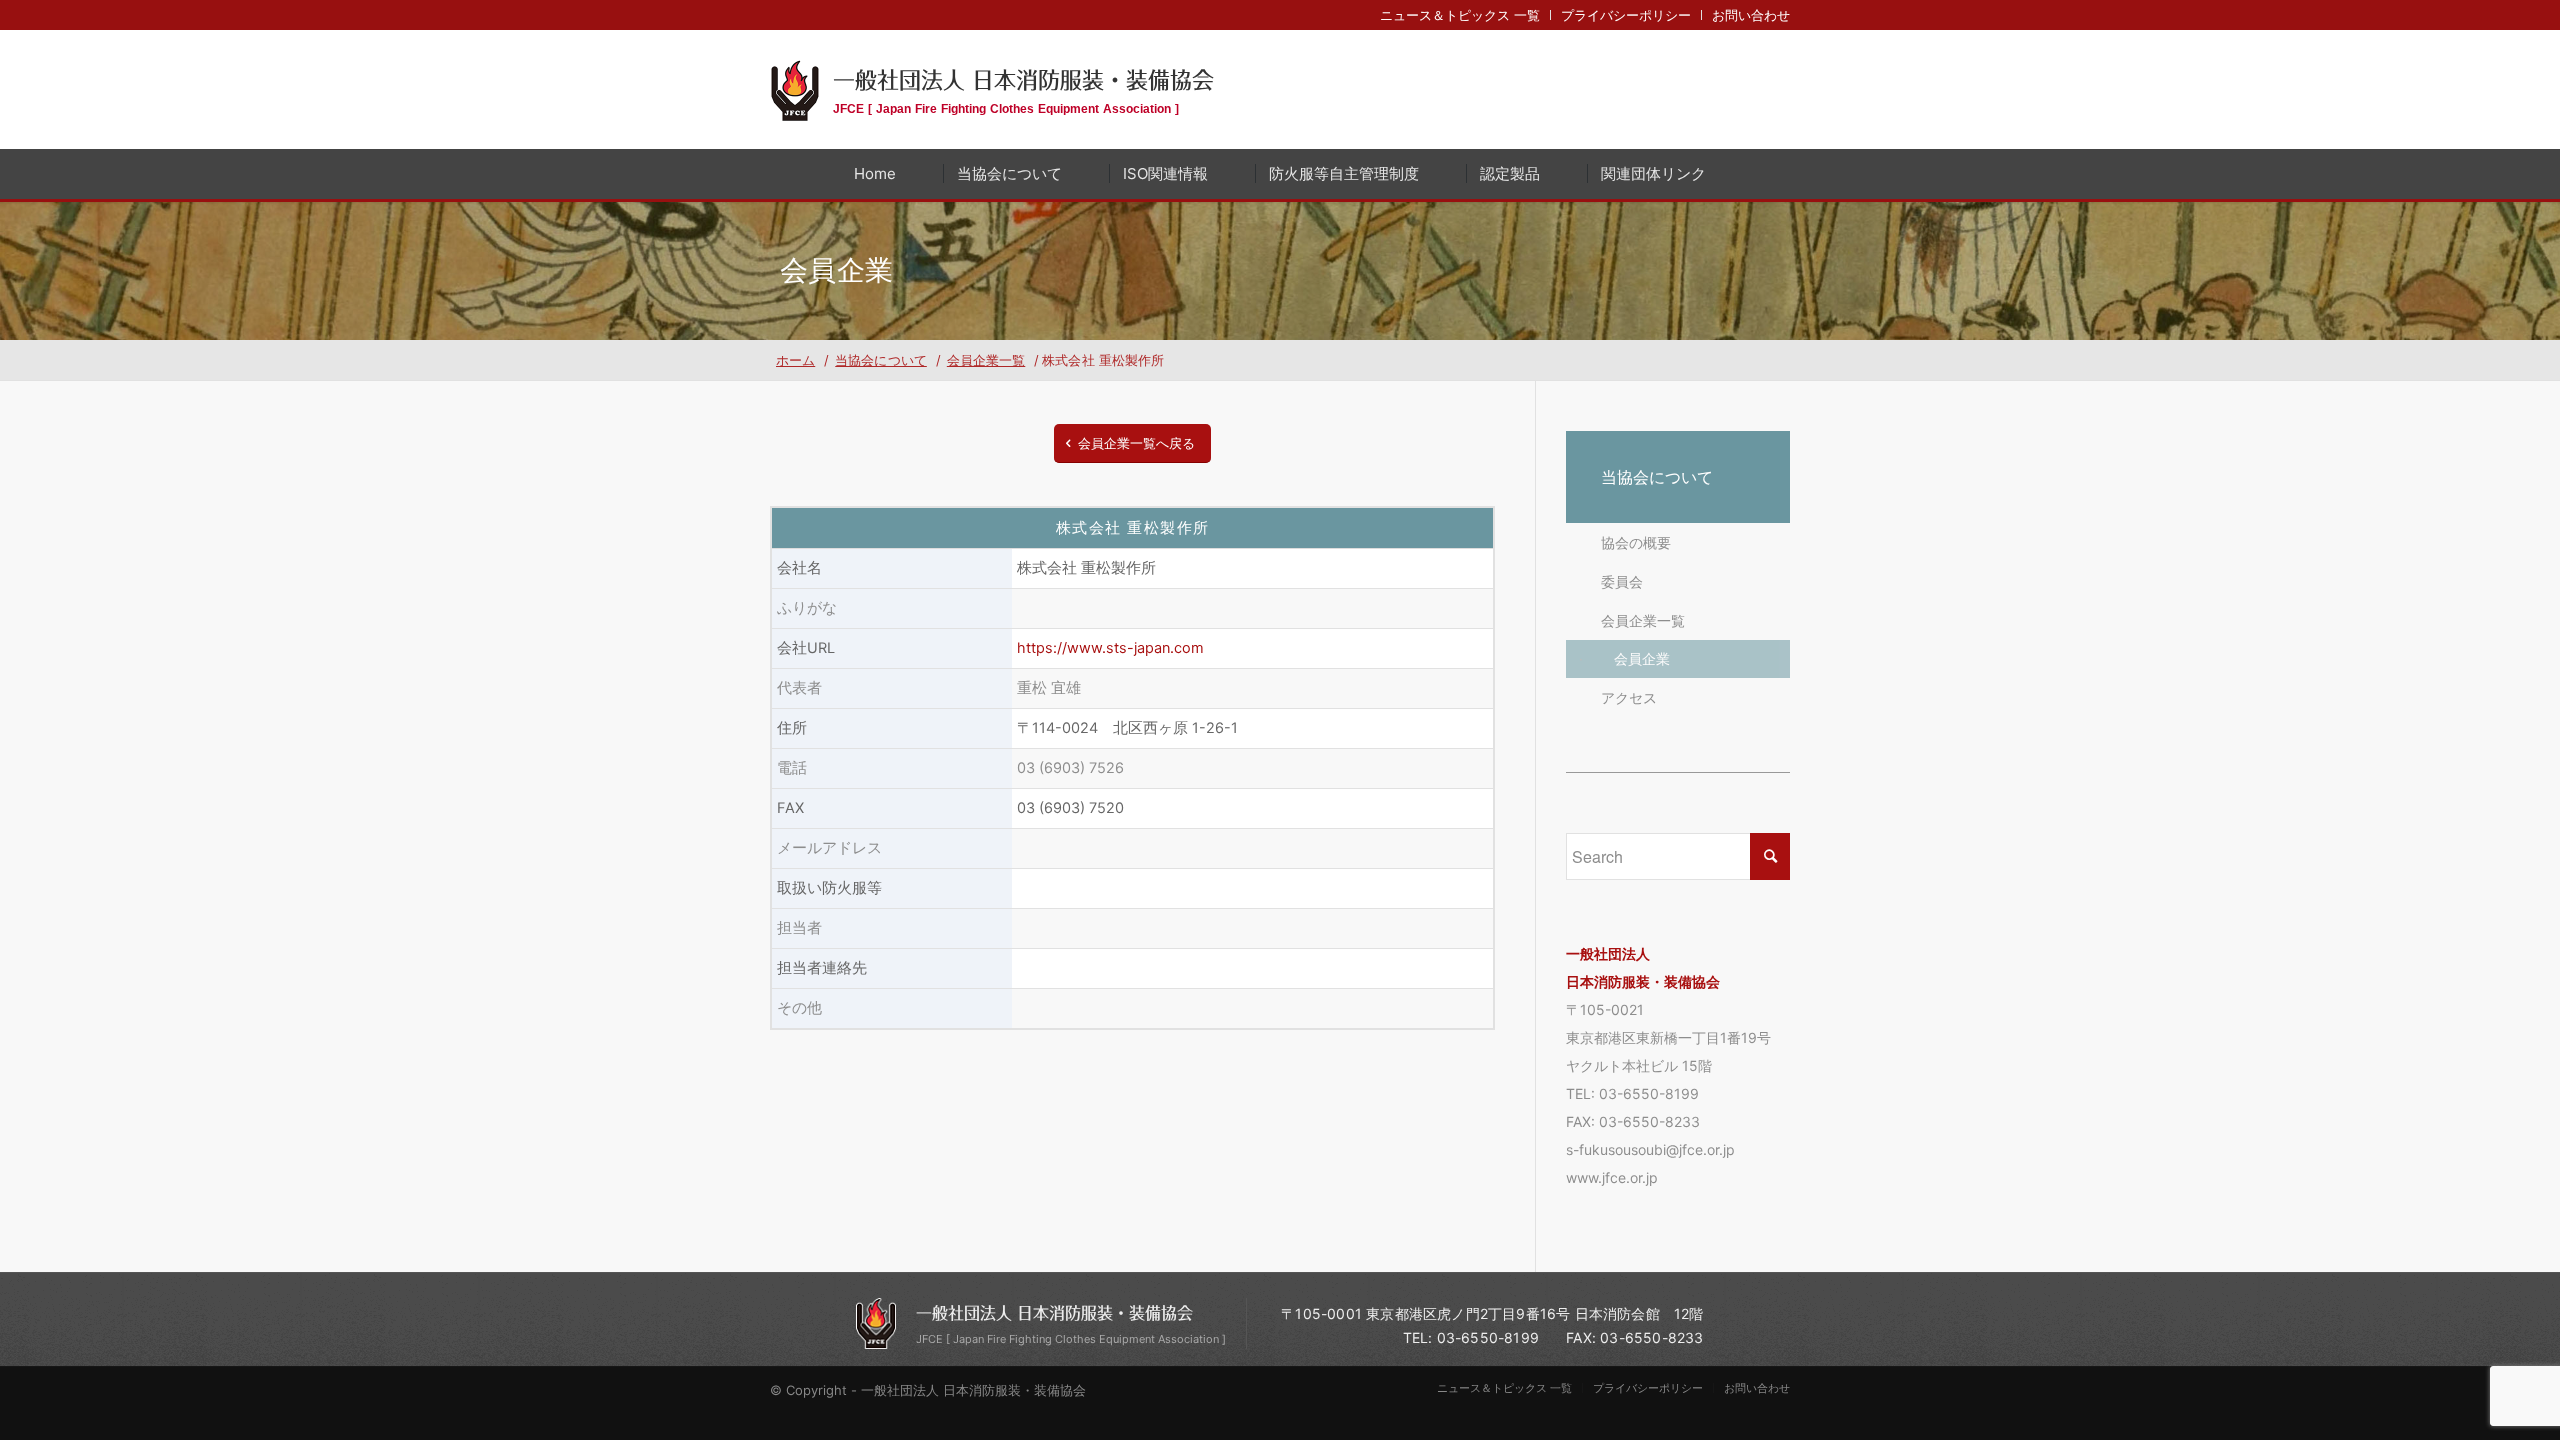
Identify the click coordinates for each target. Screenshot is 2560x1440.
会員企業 (1642, 658)
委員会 (1622, 581)
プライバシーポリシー (1626, 15)
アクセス (1629, 697)
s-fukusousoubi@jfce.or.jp (1650, 1149)
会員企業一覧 (1643, 620)
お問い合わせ (1751, 15)
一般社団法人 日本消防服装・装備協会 (1023, 89)
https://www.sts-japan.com (1110, 648)
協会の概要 (1636, 542)
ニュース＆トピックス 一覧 (1460, 15)
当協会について (1657, 477)
